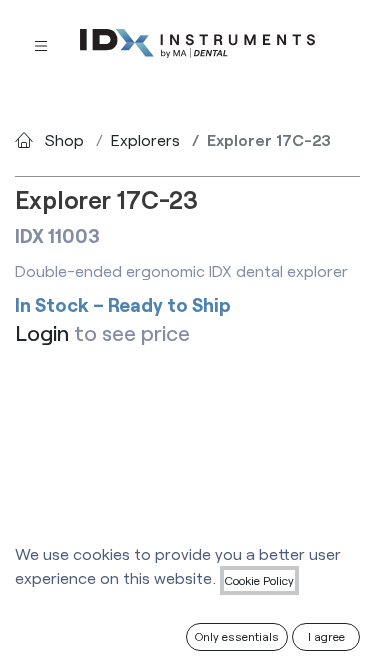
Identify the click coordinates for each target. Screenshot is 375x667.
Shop (64, 139)
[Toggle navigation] (41, 44)
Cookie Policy (259, 580)
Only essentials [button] (237, 636)
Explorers (145, 139)
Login (42, 332)
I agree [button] (326, 636)
